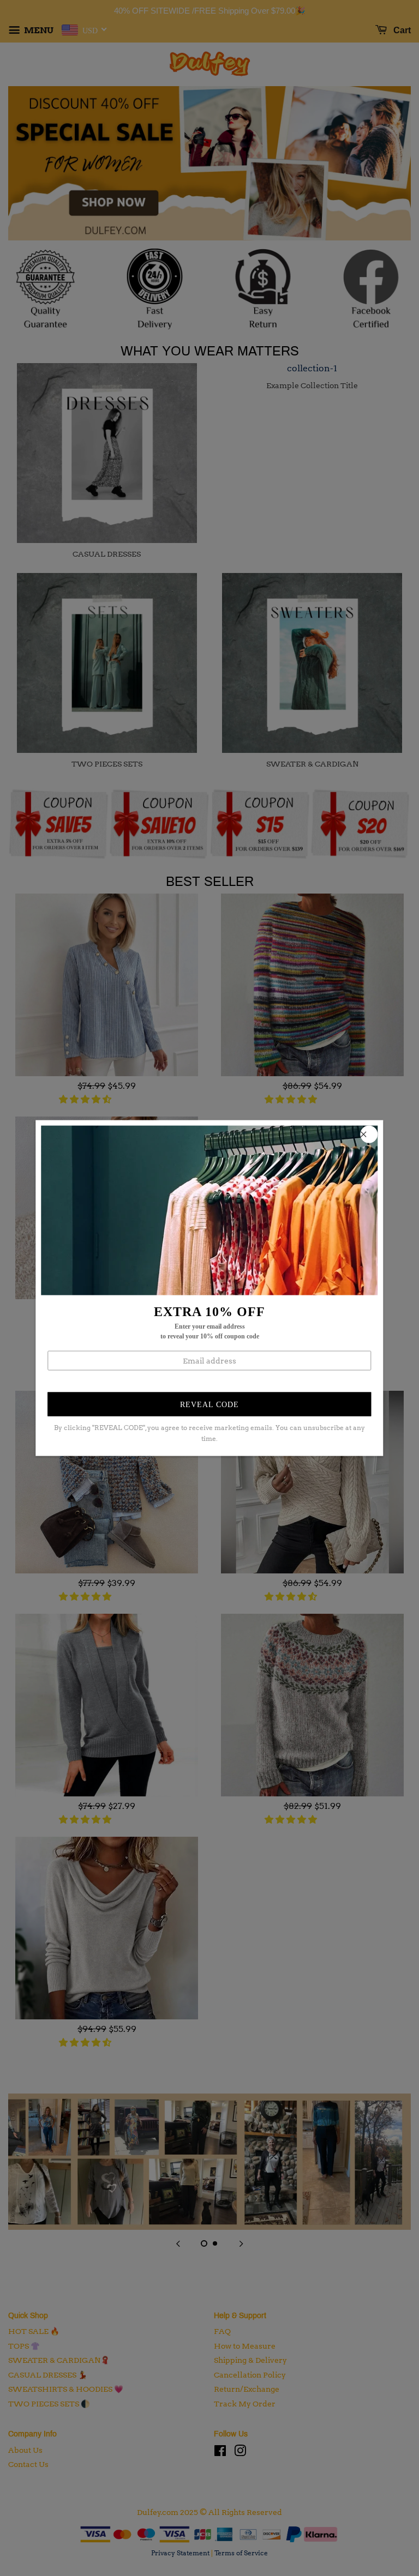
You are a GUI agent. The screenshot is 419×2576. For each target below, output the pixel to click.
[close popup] (369, 1134)
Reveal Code (209, 1404)
